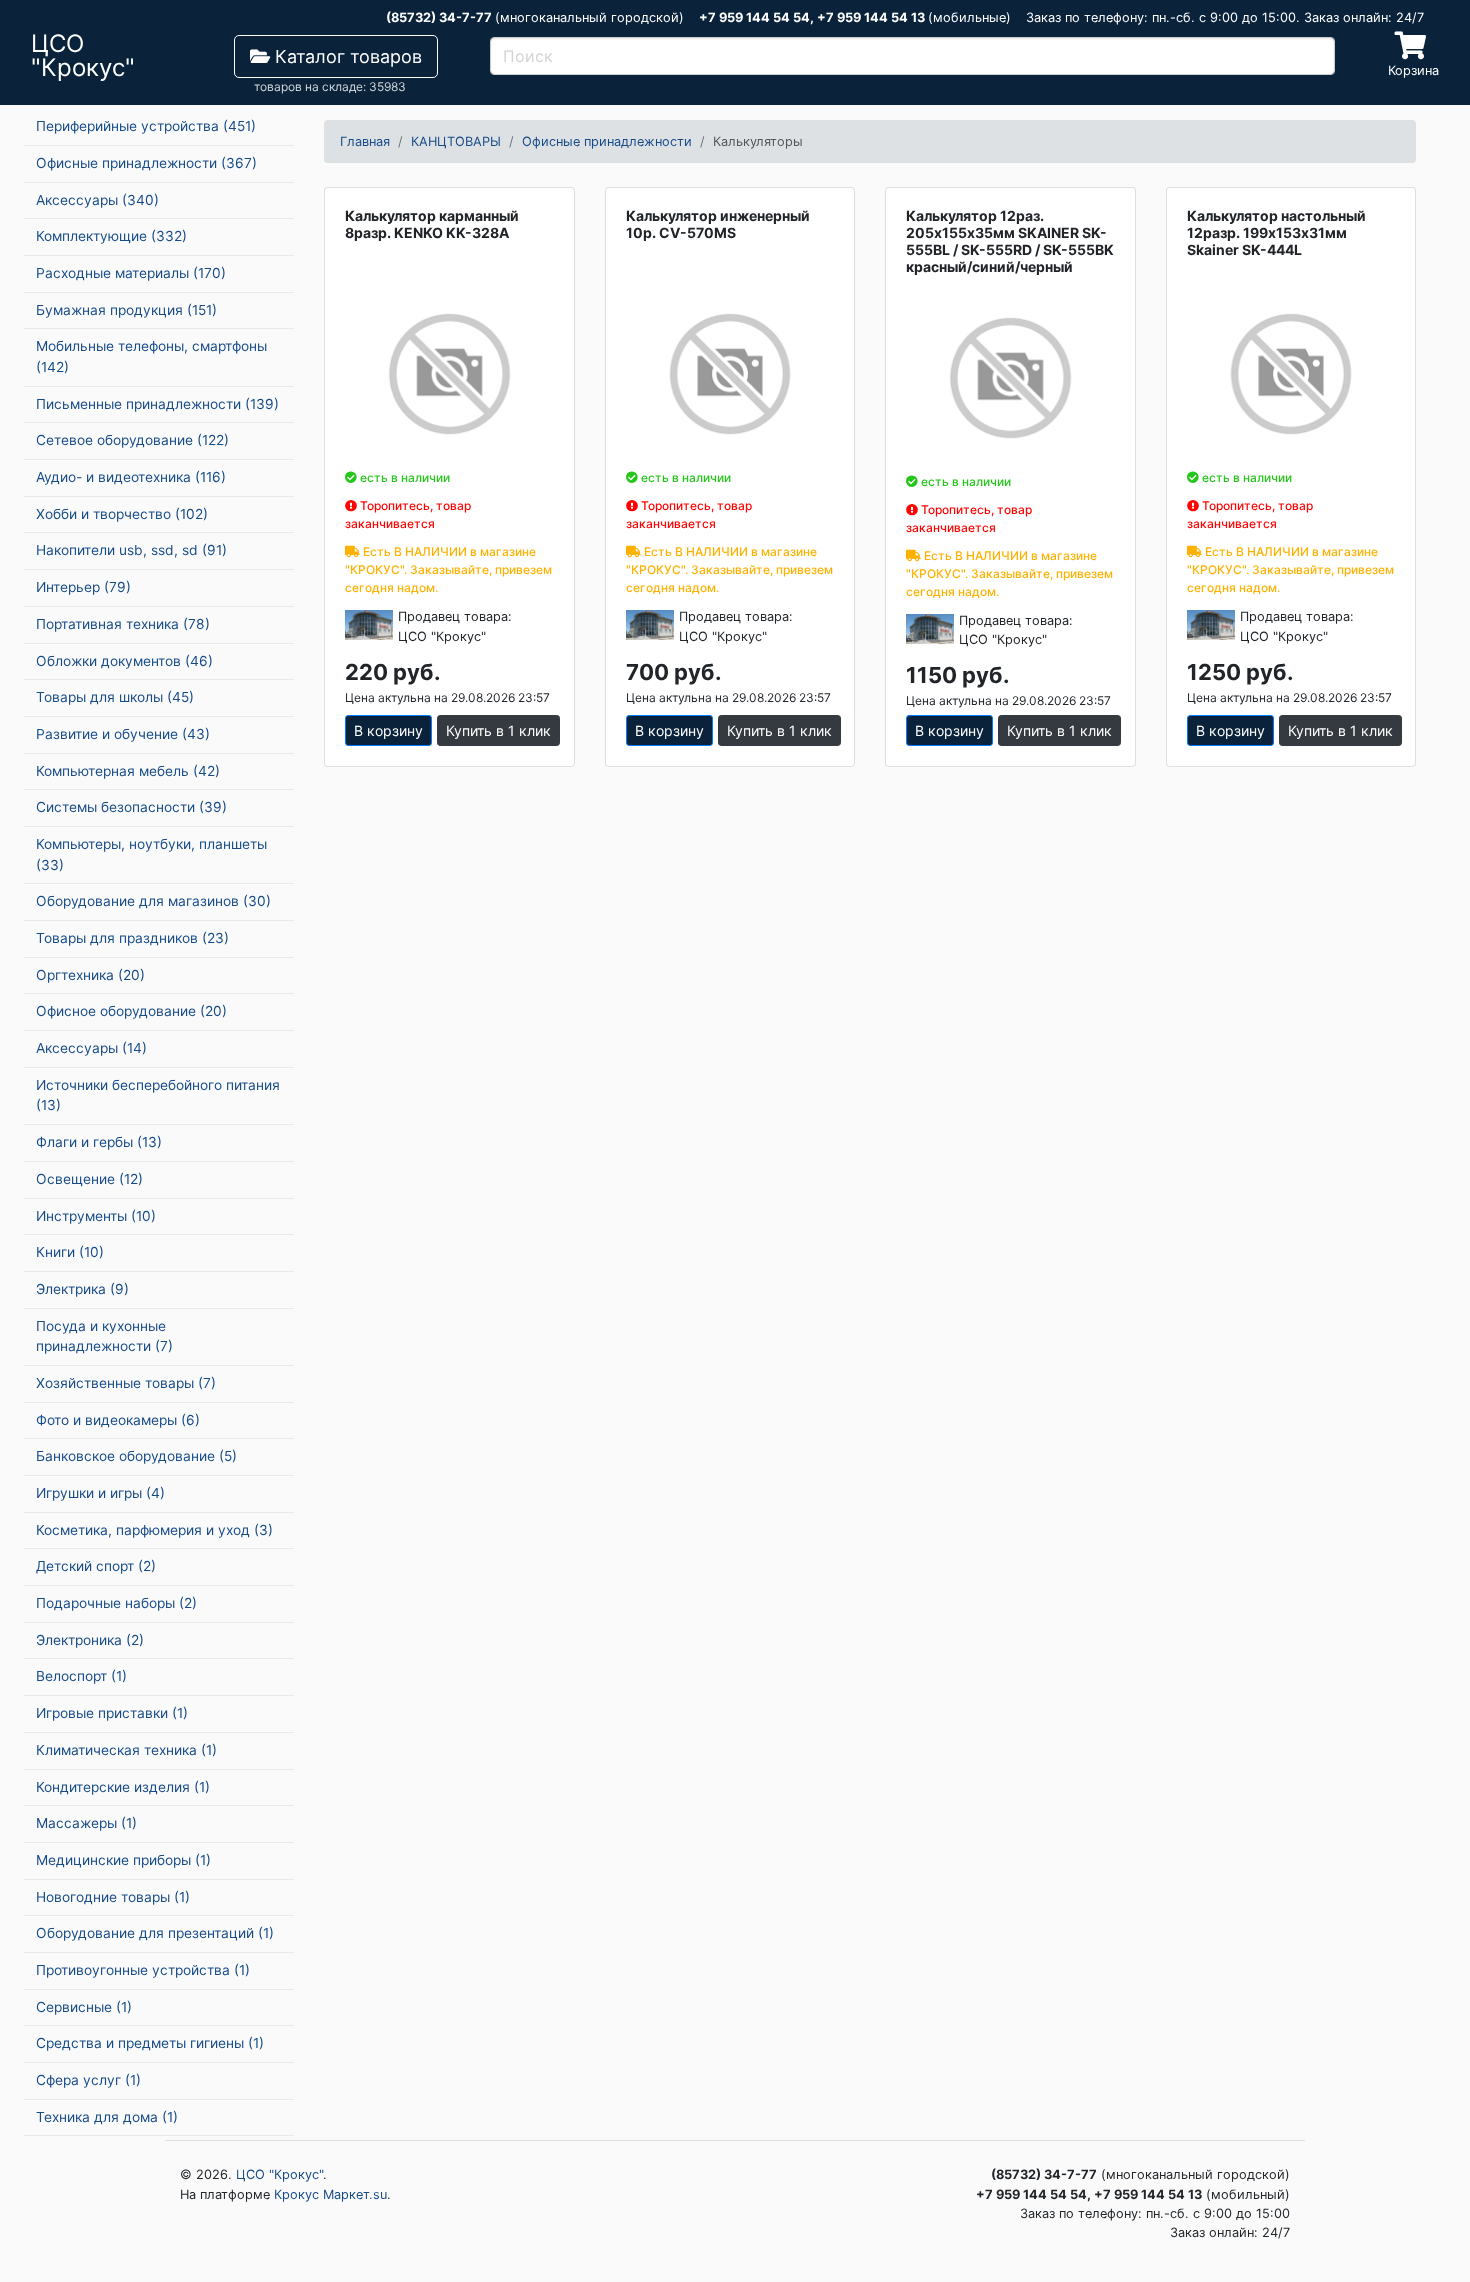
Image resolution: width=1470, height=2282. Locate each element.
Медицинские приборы (123, 1860)
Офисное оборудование (131, 1011)
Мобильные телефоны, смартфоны (151, 356)
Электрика (82, 1289)
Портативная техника (123, 624)
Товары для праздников (132, 938)
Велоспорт (81, 1676)
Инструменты (96, 1216)
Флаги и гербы (99, 1142)
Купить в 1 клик (498, 730)
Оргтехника (90, 975)
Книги (70, 1252)
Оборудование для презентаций (155, 1933)
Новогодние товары (113, 1897)
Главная (365, 141)
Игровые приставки (112, 1713)
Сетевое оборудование (132, 440)
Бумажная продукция (126, 310)
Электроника (90, 1640)
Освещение (89, 1179)
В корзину (388, 730)
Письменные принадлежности (157, 404)
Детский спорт (96, 1566)
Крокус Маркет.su (330, 2194)
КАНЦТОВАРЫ (456, 141)
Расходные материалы (131, 273)
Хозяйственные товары (126, 1383)
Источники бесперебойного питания (158, 1095)
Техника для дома (107, 2117)
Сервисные (84, 2007)
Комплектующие (111, 236)
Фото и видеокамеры (118, 1420)
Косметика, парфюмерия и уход (154, 1530)
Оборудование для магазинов (153, 901)
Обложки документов (124, 661)
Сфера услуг (88, 2080)
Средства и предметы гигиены (150, 2043)
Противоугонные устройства (143, 1970)
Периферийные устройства (146, 126)
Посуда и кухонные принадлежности (104, 1336)
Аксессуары (97, 200)
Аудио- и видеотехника (131, 477)
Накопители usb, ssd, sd (131, 550)
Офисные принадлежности (146, 163)
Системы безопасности (131, 807)
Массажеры (86, 1823)
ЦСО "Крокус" (279, 2174)
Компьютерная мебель (128, 771)
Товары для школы (115, 697)
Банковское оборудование (136, 1456)
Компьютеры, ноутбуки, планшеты (151, 854)
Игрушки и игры (100, 1493)
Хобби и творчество (122, 514)
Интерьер (83, 587)
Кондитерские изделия (123, 1787)
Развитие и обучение (123, 734)
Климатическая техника (126, 1750)
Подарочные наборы (116, 1603)
